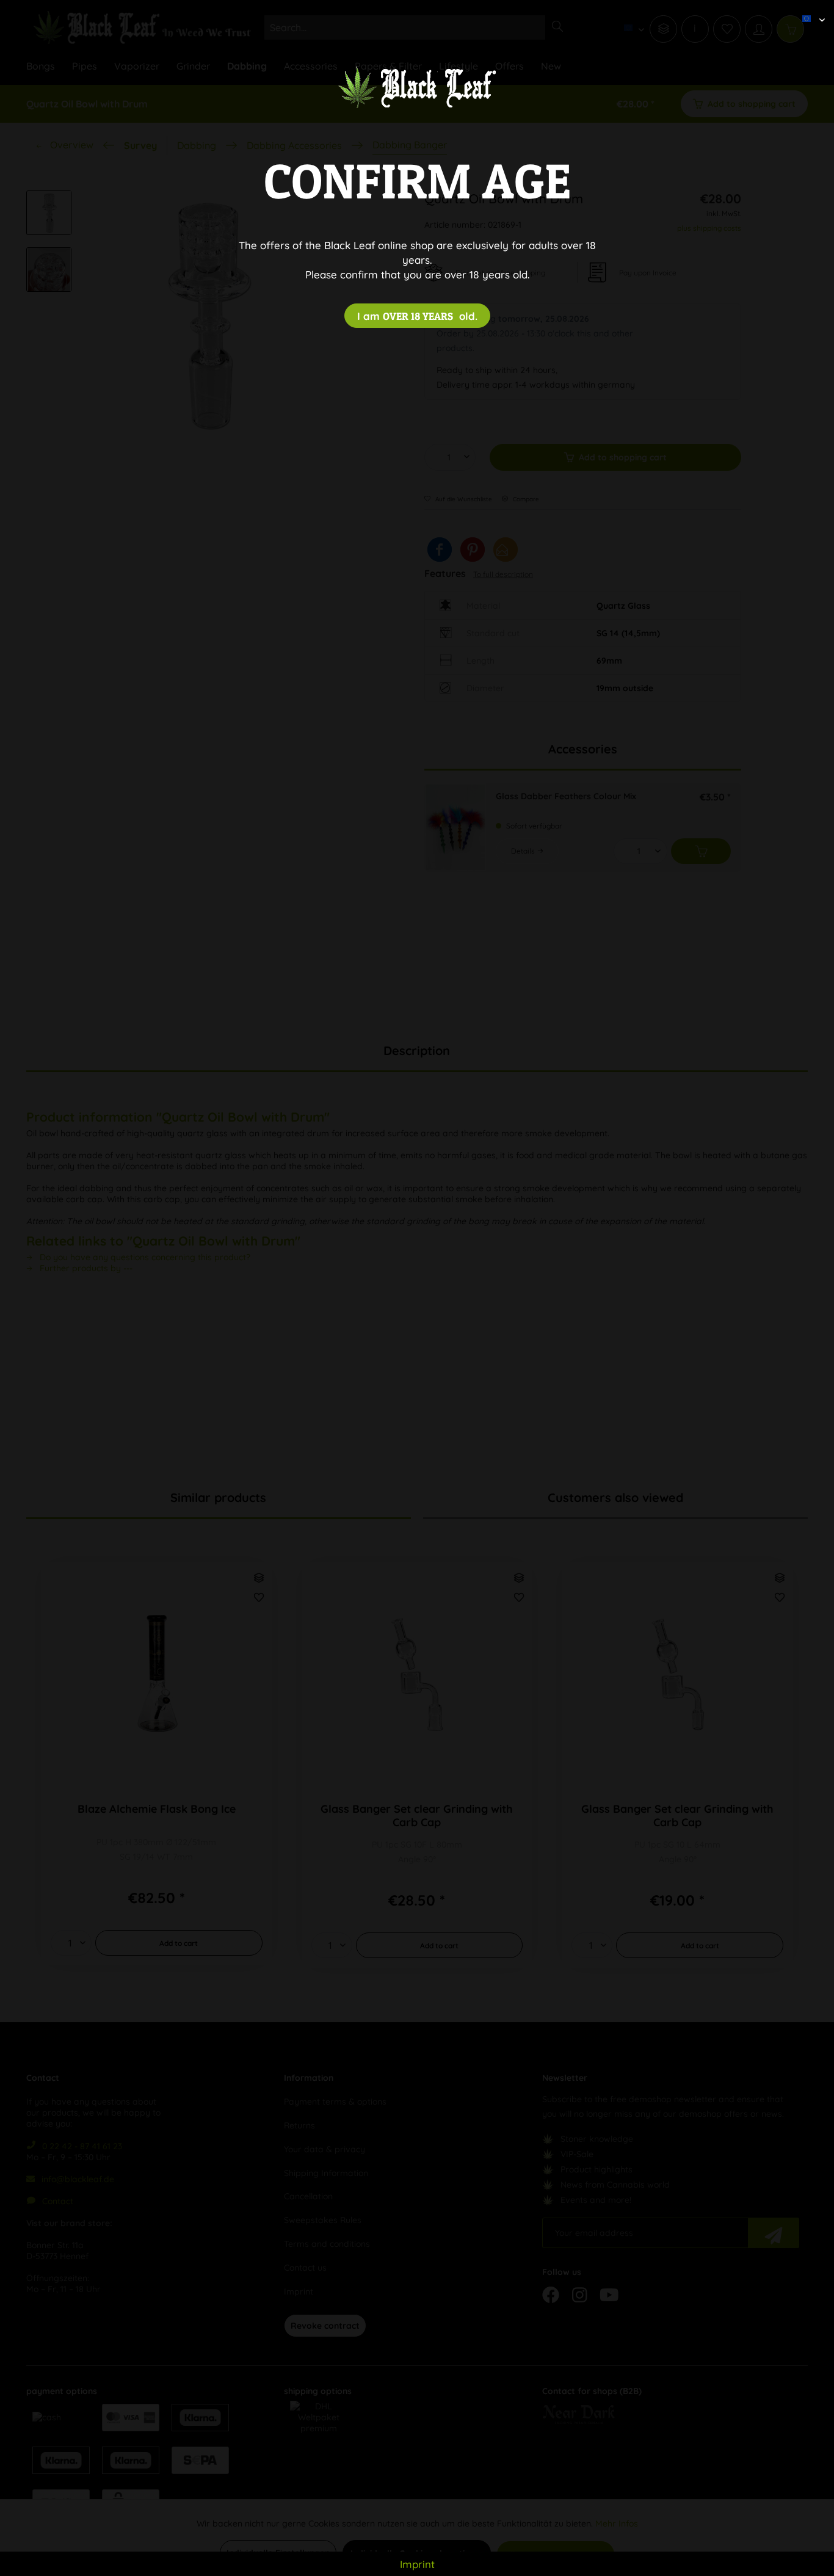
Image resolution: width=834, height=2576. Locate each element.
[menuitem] (809, 9)
